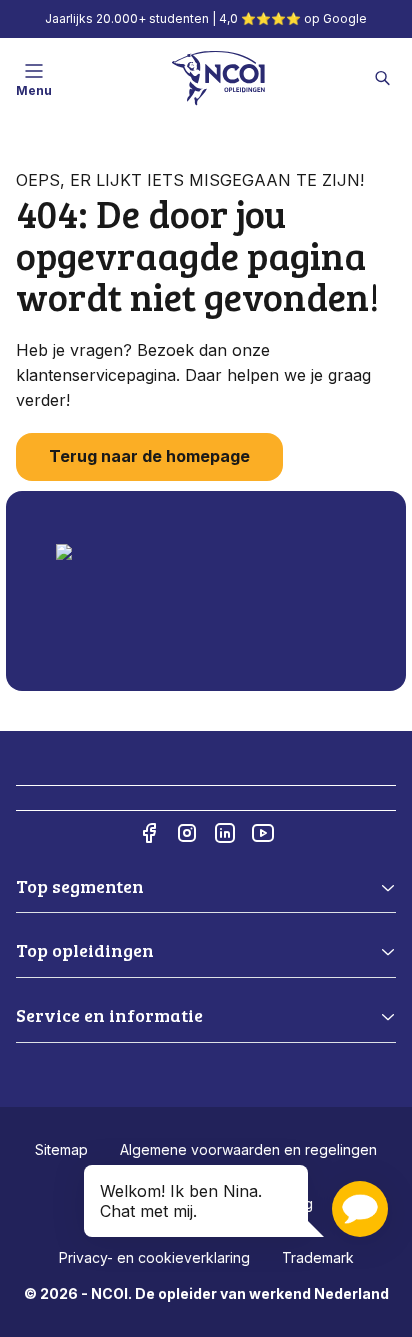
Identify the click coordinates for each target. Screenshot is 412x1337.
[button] (360, 1209)
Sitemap (61, 1149)
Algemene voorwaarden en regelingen (248, 1149)
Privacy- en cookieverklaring (154, 1257)
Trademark (318, 1257)
